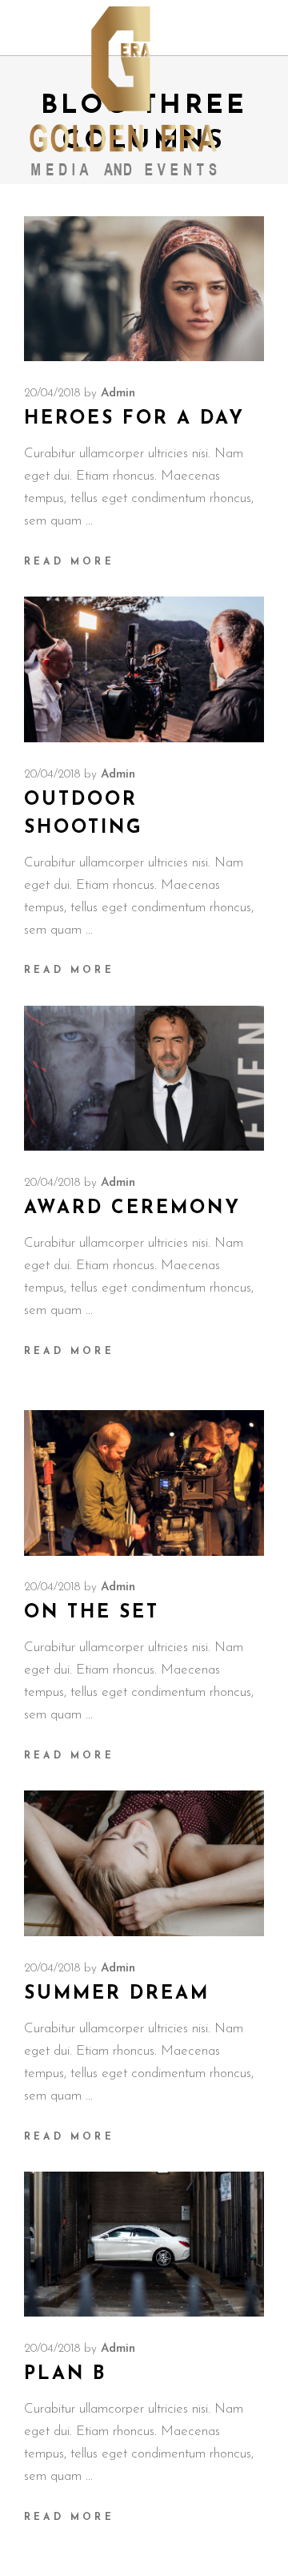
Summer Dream (117, 1994)
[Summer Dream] (144, 1863)
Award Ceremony (132, 1209)
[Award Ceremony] (144, 1079)
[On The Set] (144, 1483)
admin (118, 394)
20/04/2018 (52, 394)
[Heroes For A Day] (144, 289)
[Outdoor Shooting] (144, 669)
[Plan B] (144, 2244)
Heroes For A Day (134, 419)
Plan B (65, 2375)
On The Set (92, 1613)
